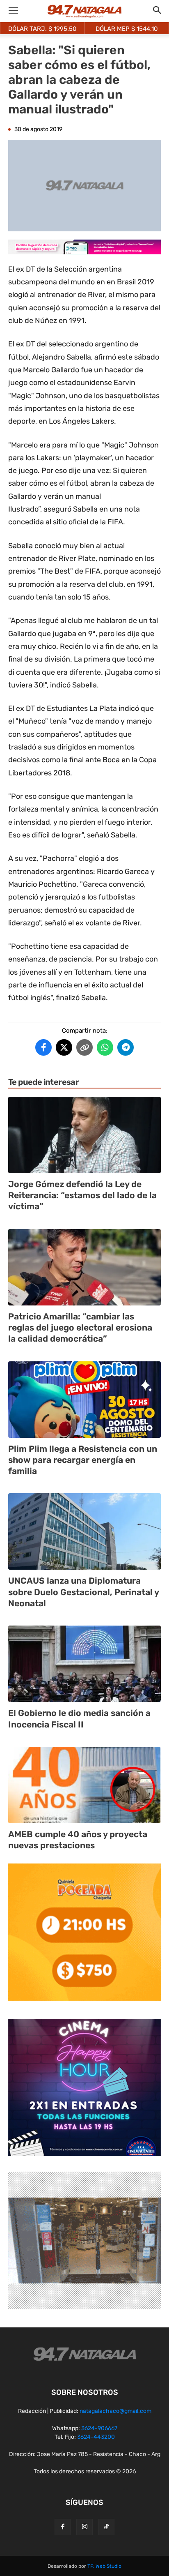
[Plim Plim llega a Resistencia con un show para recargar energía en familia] (84, 1400)
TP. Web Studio (104, 2566)
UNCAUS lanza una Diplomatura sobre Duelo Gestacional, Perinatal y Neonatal (84, 1592)
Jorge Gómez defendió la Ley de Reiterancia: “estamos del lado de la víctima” (82, 1195)
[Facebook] (63, 2527)
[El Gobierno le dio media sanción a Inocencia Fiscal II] (84, 1664)
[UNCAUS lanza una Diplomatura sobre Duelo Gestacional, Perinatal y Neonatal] (84, 1531)
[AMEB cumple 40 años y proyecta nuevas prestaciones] (84, 1785)
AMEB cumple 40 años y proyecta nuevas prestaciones (78, 1840)
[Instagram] (84, 2527)
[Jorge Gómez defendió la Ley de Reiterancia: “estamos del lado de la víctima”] (84, 1135)
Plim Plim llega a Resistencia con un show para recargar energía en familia (83, 1460)
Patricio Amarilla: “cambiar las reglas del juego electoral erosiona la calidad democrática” (80, 1328)
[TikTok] (106, 2527)
